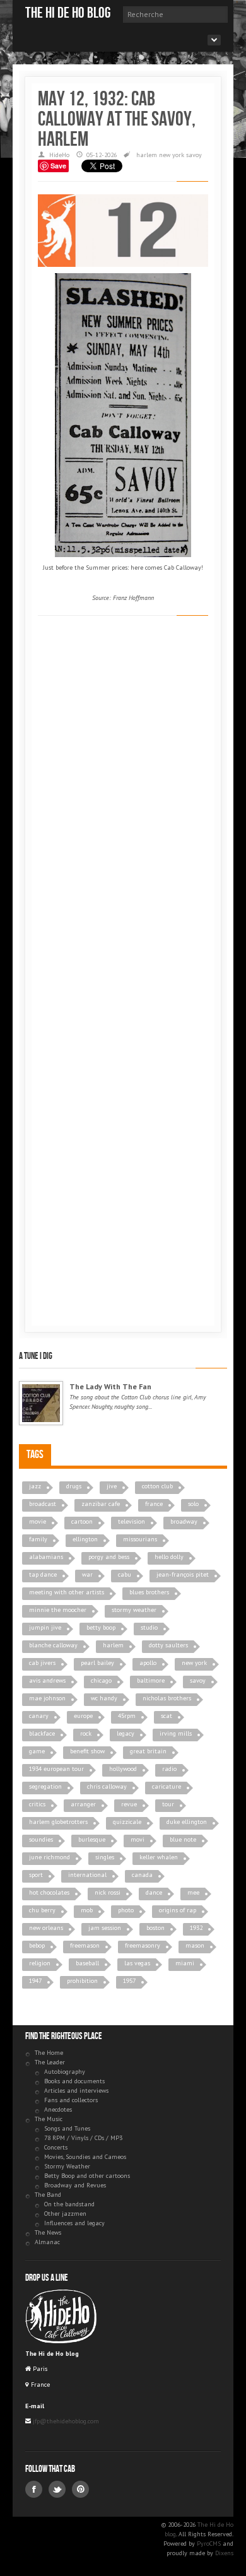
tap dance (43, 1574)
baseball (87, 1963)
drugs (74, 1486)
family (38, 1539)
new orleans (46, 1928)
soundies (41, 1839)
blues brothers (149, 1592)
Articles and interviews (76, 2091)
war (87, 1574)
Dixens (224, 2553)
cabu (125, 1574)
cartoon (82, 1521)
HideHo (59, 155)
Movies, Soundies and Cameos (85, 2157)
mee (193, 1892)
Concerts (56, 2147)
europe (83, 1716)
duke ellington (187, 1822)
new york (172, 155)
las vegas (137, 1963)
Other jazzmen (65, 2214)
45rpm (127, 1716)
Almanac (47, 2242)
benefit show (87, 1751)
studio (149, 1627)
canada (142, 1875)
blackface (42, 1733)
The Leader (50, 2062)
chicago (101, 1680)
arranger (83, 1804)
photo (126, 1910)
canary (39, 1716)
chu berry (42, 1910)
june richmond (50, 1857)
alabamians (46, 1557)
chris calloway (107, 1786)
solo (193, 1504)
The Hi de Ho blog (68, 13)
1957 (129, 1981)
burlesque (92, 1839)
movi (138, 1839)
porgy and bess (109, 1557)
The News (48, 2232)
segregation (45, 1786)
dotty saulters (168, 1645)
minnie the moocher (58, 1610)
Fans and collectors (71, 2100)
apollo (148, 1663)
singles (105, 1857)
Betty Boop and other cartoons (87, 2176)
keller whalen (159, 1857)
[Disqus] (123, 802)
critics (37, 1804)
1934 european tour (56, 1769)
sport (36, 1875)
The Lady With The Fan (110, 1386)
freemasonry (143, 1945)
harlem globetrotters (58, 1822)
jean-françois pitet (183, 1574)
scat (167, 1716)
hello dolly (169, 1557)
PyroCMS (209, 2544)
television (132, 1521)
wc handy (104, 1698)
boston (155, 1928)
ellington (85, 1539)
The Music (49, 2119)
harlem (147, 155)
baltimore (151, 1680)
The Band (48, 2195)
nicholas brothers (167, 1698)
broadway (184, 1521)
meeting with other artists (67, 1592)
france (154, 1504)
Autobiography (65, 2072)
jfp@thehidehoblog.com (65, 2421)
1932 (196, 1928)
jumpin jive (45, 1627)
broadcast (43, 1504)
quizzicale (127, 1822)
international (87, 1875)
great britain (148, 1751)
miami (185, 1963)
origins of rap (178, 1910)
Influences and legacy (74, 2223)
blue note (183, 1839)
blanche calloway (53, 1645)
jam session (105, 1928)
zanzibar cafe (101, 1504)
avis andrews (47, 1680)
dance (154, 1892)
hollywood (123, 1769)
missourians (140, 1539)
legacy (126, 1733)
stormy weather (134, 1610)
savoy (194, 155)
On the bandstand (69, 2204)
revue (129, 1804)
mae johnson (47, 1698)
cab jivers (42, 1663)
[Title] (41, 1403)
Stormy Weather (67, 2166)
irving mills (176, 1733)
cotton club (157, 1486)
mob (87, 1910)
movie (38, 1521)
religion (40, 1963)
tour (168, 1804)
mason (195, 1945)
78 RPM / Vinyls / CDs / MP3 (83, 2138)
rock (86, 1733)
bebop (37, 1945)
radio (169, 1769)
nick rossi (108, 1892)
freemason (85, 1945)
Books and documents (74, 2081)
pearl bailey (97, 1663)
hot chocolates (49, 1892)
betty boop (101, 1627)
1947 (35, 1981)
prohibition (82, 1981)
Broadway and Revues (75, 2185)
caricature (167, 1786)
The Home (49, 2053)
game (37, 1751)
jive (112, 1486)
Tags (35, 1455)
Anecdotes (58, 2109)
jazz (35, 1486)
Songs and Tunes (67, 2128)
